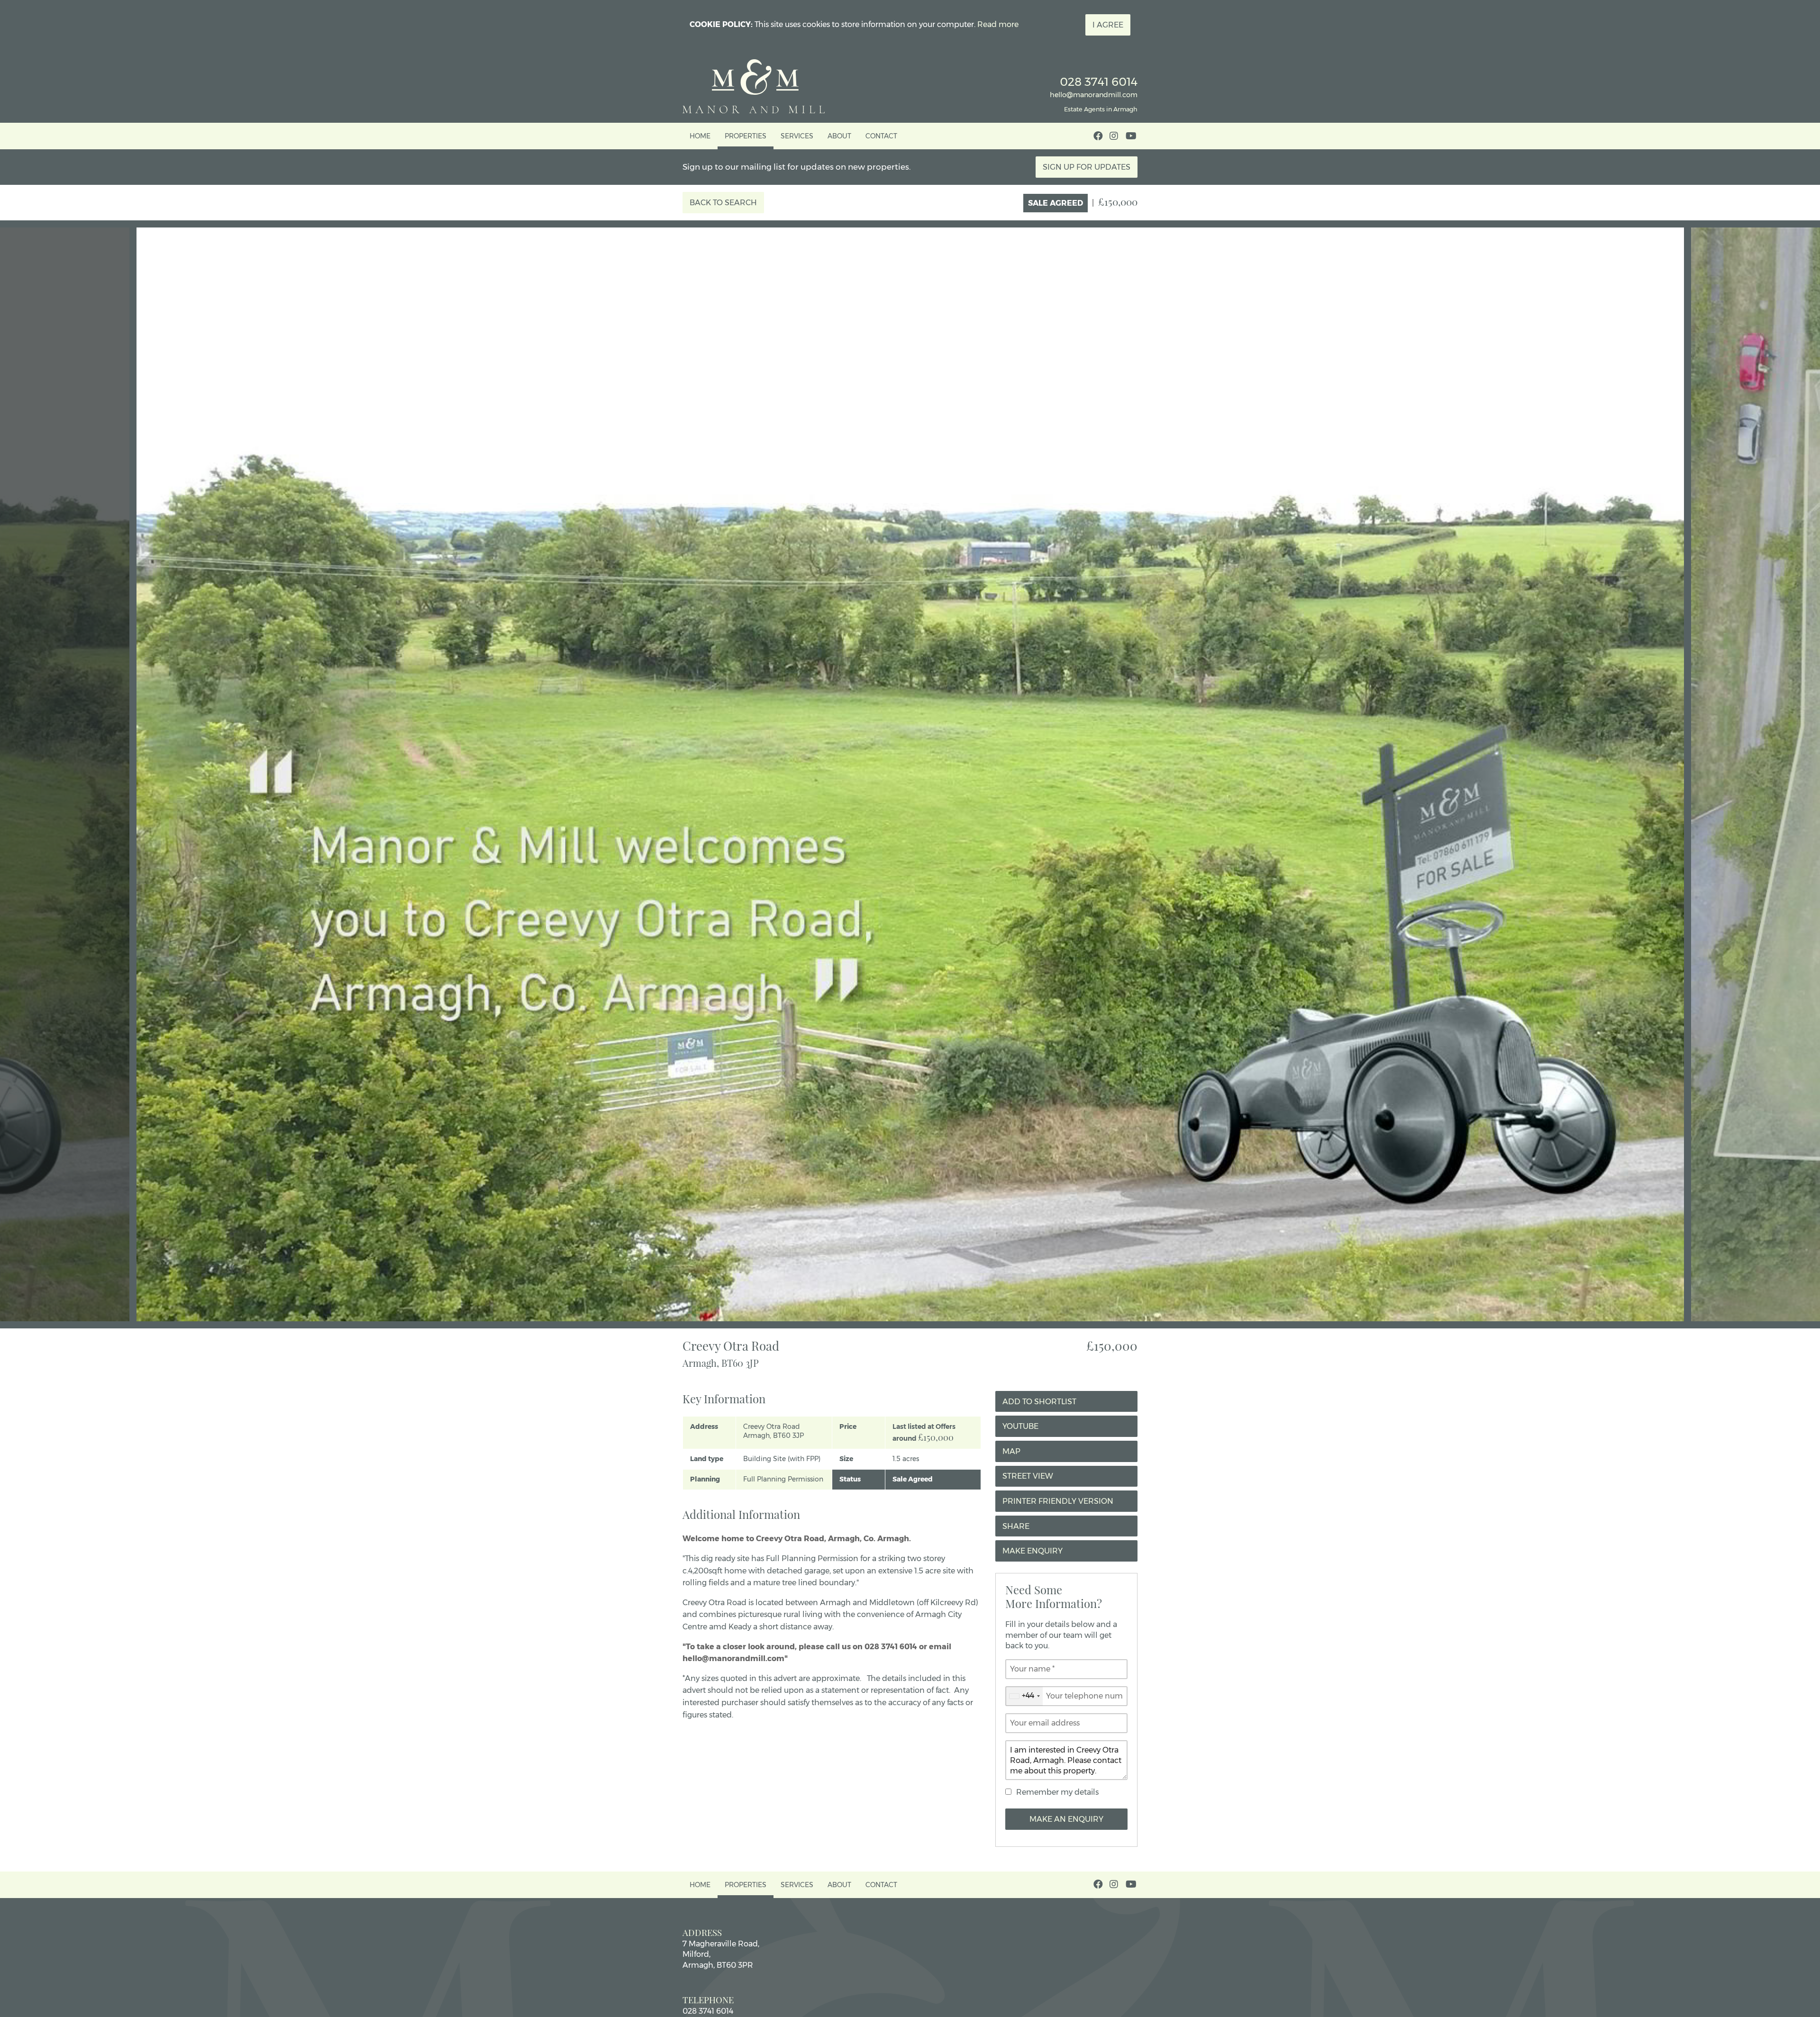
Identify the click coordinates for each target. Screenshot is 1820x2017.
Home (700, 136)
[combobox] (1024, 1696)
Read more (998, 24)
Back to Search (723, 203)
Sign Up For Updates (1087, 167)
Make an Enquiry (1066, 1819)
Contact (881, 136)
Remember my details (1057, 1792)
